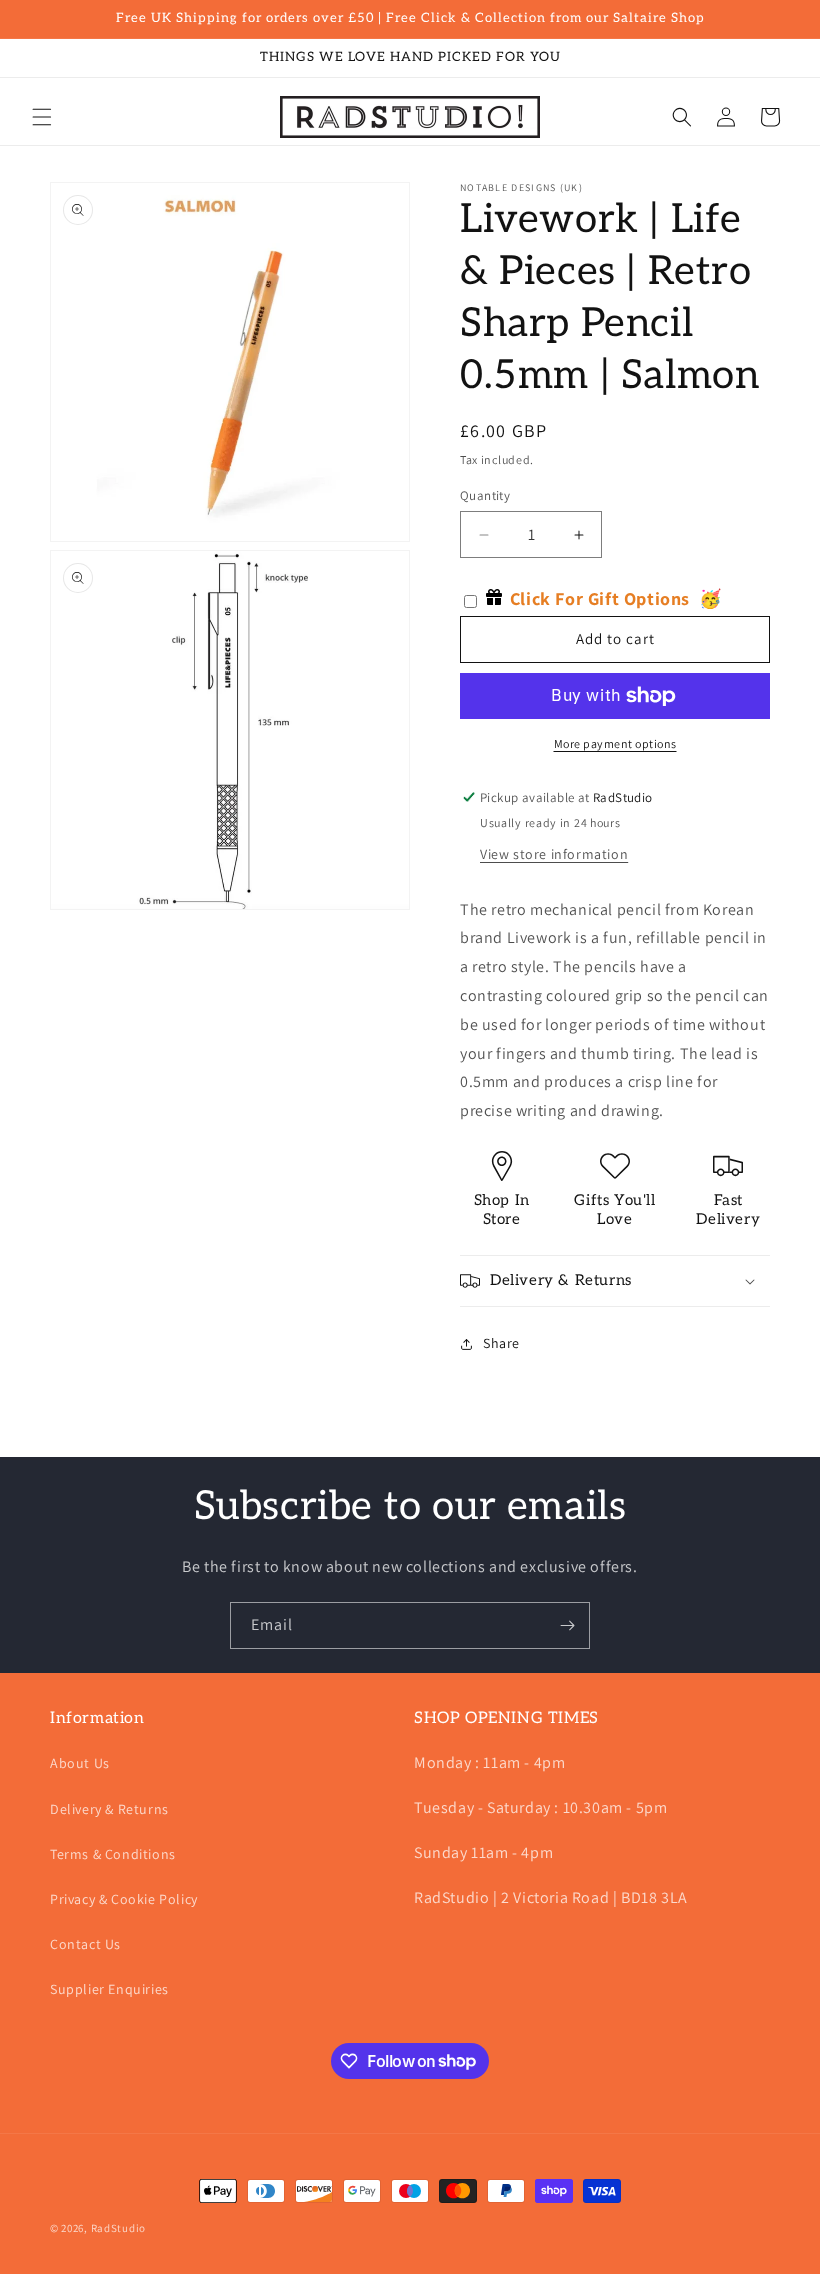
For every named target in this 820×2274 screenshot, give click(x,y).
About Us (80, 1763)
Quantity (485, 495)
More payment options (615, 743)
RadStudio (118, 2228)
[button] (42, 117)
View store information (554, 854)
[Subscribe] (567, 1625)
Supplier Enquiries (109, 1989)
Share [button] (501, 1343)
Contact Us (85, 1944)
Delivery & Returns (109, 1809)
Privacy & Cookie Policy (124, 1899)
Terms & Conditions (113, 1854)
